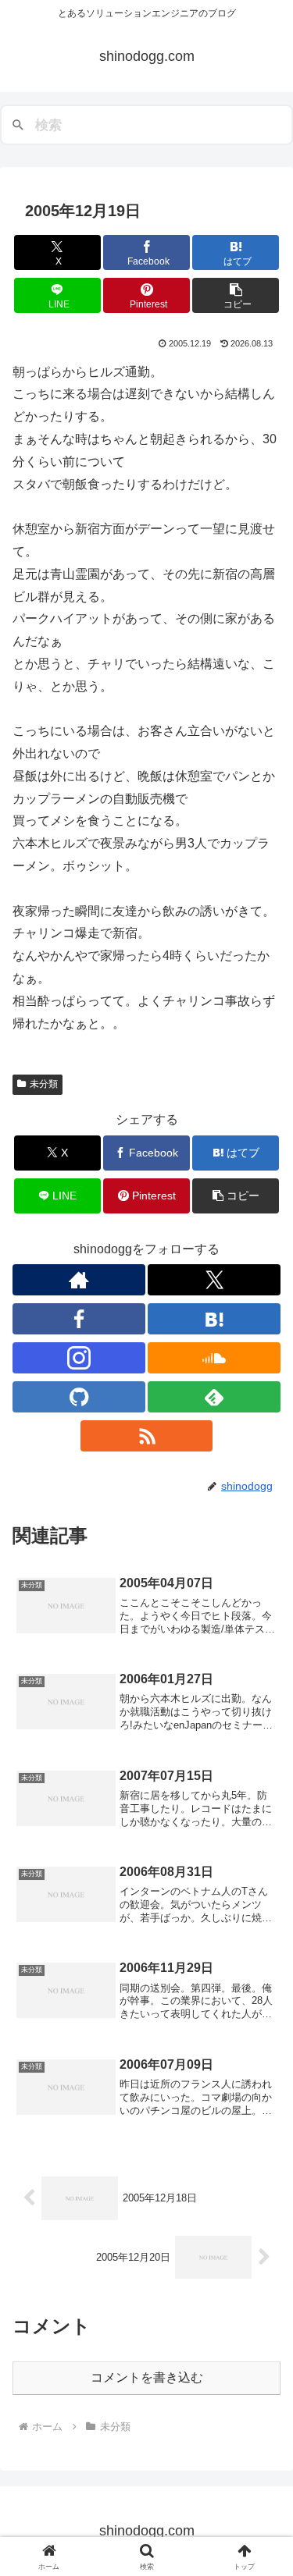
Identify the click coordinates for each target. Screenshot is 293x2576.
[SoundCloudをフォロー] (214, 1358)
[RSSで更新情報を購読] (147, 1436)
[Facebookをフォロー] (79, 1319)
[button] (236, 295)
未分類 (44, 1084)
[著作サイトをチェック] (79, 1280)
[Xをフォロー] (214, 1280)
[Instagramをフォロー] (79, 1358)
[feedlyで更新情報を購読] (214, 1397)
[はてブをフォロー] (214, 1319)
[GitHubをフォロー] (79, 1397)
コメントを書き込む (147, 2377)
